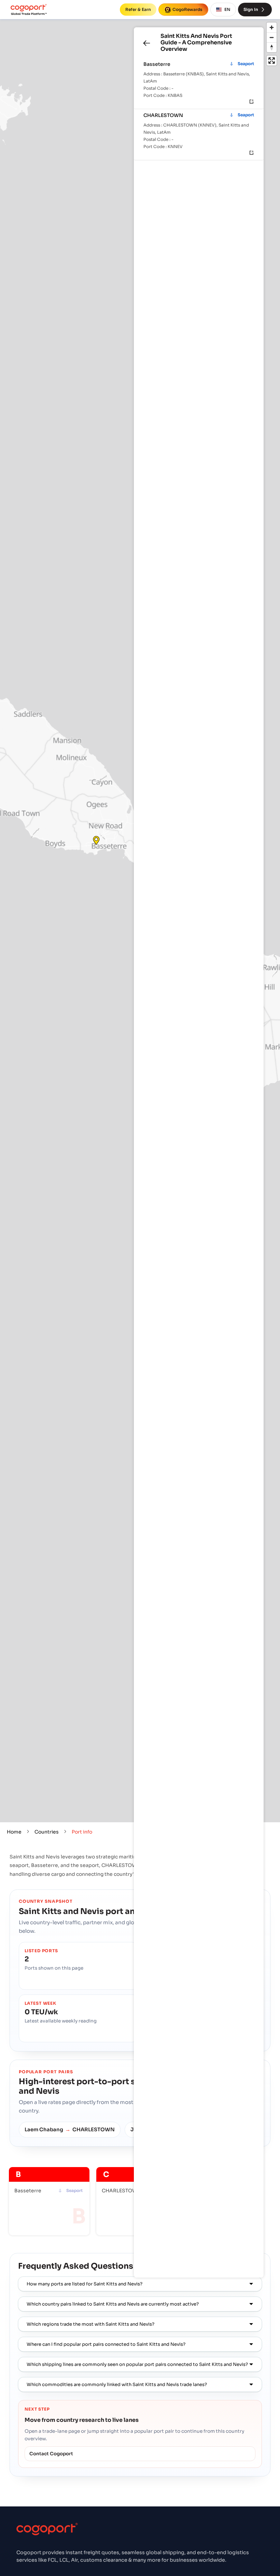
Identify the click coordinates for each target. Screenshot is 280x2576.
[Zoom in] (272, 27)
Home (14, 1832)
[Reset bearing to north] (272, 47)
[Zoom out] (272, 37)
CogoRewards (187, 9)
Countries (47, 1832)
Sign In (251, 9)
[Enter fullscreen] (272, 61)
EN (227, 9)
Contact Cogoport (51, 2454)
